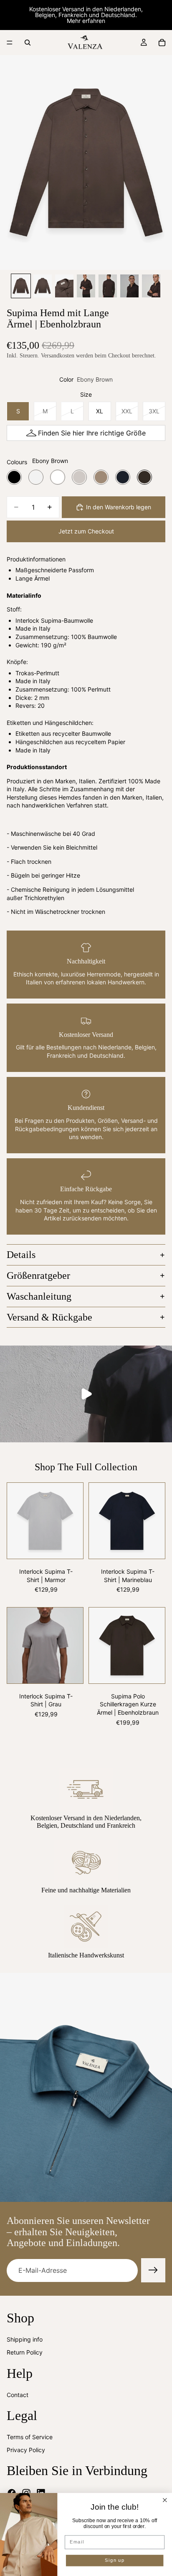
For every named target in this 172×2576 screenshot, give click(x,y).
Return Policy (25, 2353)
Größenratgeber (38, 1275)
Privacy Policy (26, 2450)
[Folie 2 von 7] (43, 286)
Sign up (115, 2561)
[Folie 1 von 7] (21, 286)
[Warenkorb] (162, 43)
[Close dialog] (165, 2500)
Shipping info (25, 2339)
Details (21, 1255)
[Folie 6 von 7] (129, 286)
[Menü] (10, 43)
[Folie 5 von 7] (108, 286)
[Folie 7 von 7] (151, 286)
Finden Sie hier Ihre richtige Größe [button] (92, 433)
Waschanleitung (39, 1296)
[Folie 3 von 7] (64, 286)
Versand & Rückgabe (49, 1317)
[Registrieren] (153, 2270)
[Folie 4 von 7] (86, 286)
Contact (18, 2395)
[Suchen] (28, 43)
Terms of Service (30, 2437)
